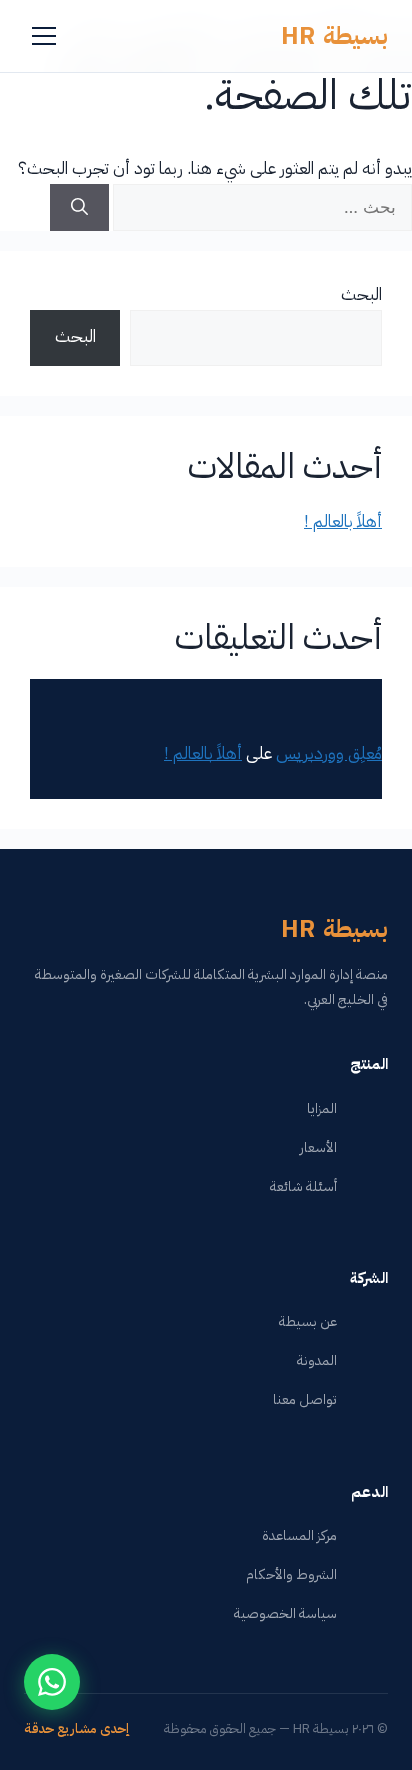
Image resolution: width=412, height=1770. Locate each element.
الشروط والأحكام (291, 1574)
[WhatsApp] (52, 1682)
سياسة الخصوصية (285, 1613)
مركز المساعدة (299, 1535)
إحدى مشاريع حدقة (76, 1728)
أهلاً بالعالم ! (343, 521)
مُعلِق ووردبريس (329, 753)
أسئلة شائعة (303, 1186)
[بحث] (79, 208)
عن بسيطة (308, 1321)
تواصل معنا (305, 1399)
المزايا (322, 1108)
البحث (361, 294)
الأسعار (318, 1147)
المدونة (317, 1360)
